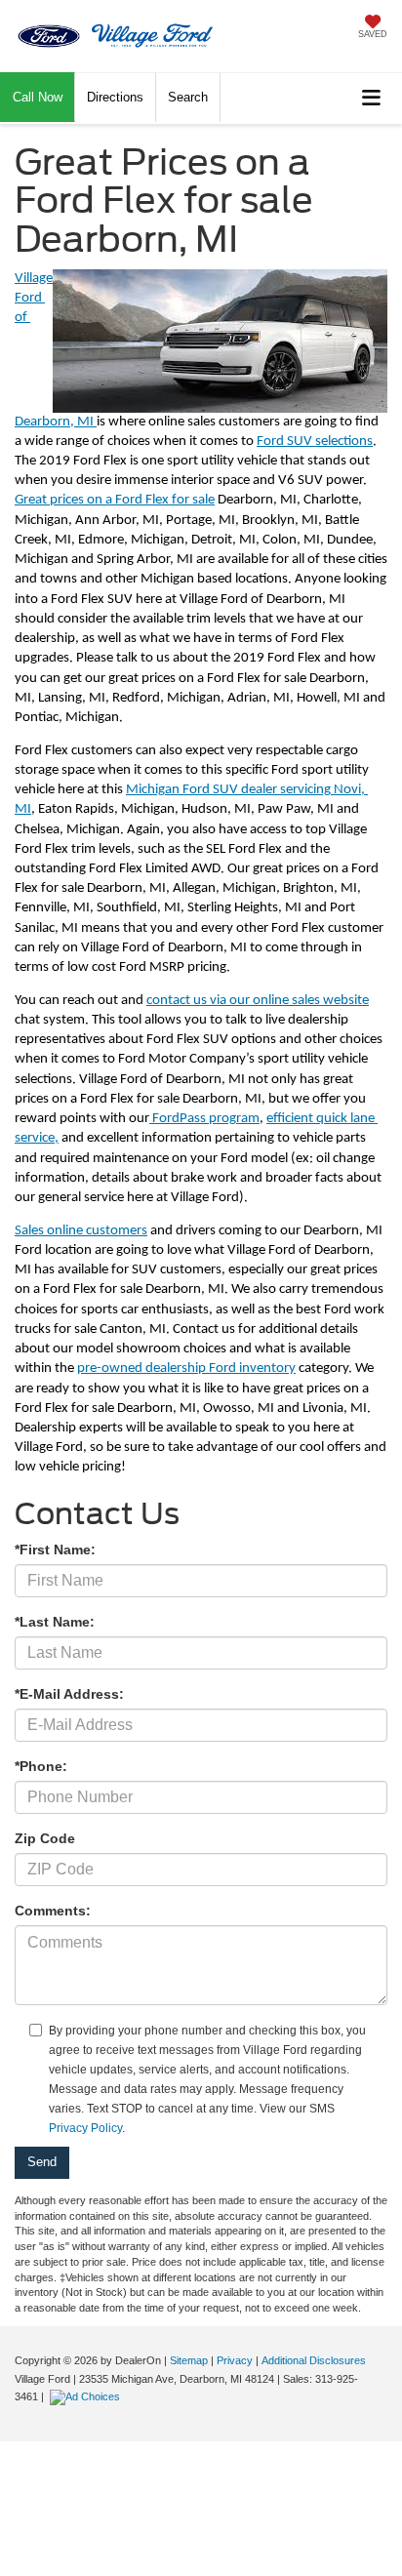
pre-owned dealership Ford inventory (186, 1368)
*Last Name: (55, 1622)
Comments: (53, 1911)
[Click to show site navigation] (372, 98)
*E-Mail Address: (69, 1694)
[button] (38, 97)
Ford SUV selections (315, 442)
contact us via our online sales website (258, 1001)
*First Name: (55, 1550)
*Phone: (41, 1766)
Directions (115, 97)
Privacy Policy (85, 2128)
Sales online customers (81, 1231)
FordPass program (204, 1119)
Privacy (235, 2360)
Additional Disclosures (314, 2360)
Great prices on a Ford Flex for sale (115, 500)
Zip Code (45, 1838)
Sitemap (189, 2360)
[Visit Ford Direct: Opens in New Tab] (87, 2396)
